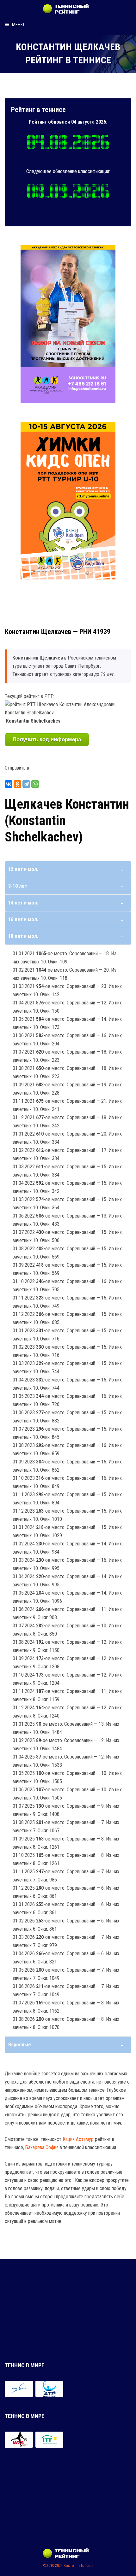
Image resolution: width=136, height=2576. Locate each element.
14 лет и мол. (23, 903)
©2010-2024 (53, 2565)
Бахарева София (42, 2147)
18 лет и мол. (23, 936)
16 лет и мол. (23, 919)
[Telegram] (26, 784)
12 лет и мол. (23, 869)
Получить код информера (47, 739)
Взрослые (20, 2045)
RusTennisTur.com (78, 2565)
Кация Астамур (78, 2139)
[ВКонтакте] (9, 784)
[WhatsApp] (35, 784)
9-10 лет (18, 886)
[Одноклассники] (17, 784)
